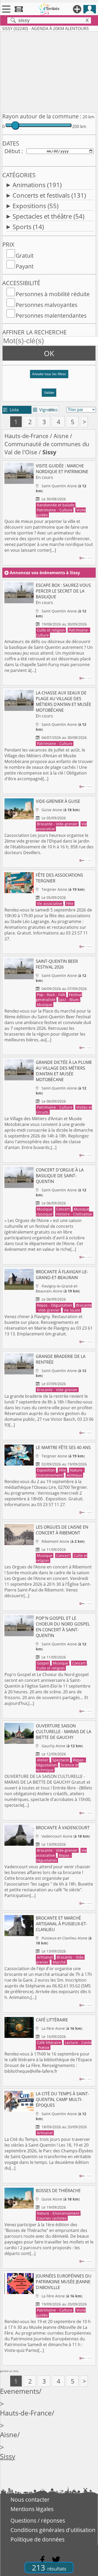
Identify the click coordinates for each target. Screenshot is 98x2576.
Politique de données (38, 2539)
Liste (11, 410)
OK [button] (49, 353)
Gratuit (25, 256)
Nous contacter (30, 2500)
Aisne (61, 436)
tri (51, 410)
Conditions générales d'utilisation (53, 2530)
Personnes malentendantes (51, 316)
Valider (49, 393)
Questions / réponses (38, 2520)
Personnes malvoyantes (47, 305)
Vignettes (45, 410)
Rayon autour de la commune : (42, 116)
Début (12, 151)
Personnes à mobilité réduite (53, 294)
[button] (49, 376)
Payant (25, 266)
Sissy (8, 2456)
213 (49, 2567)
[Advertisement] (49, 71)
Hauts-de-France (26, 436)
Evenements (19, 2391)
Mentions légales (32, 2509)
